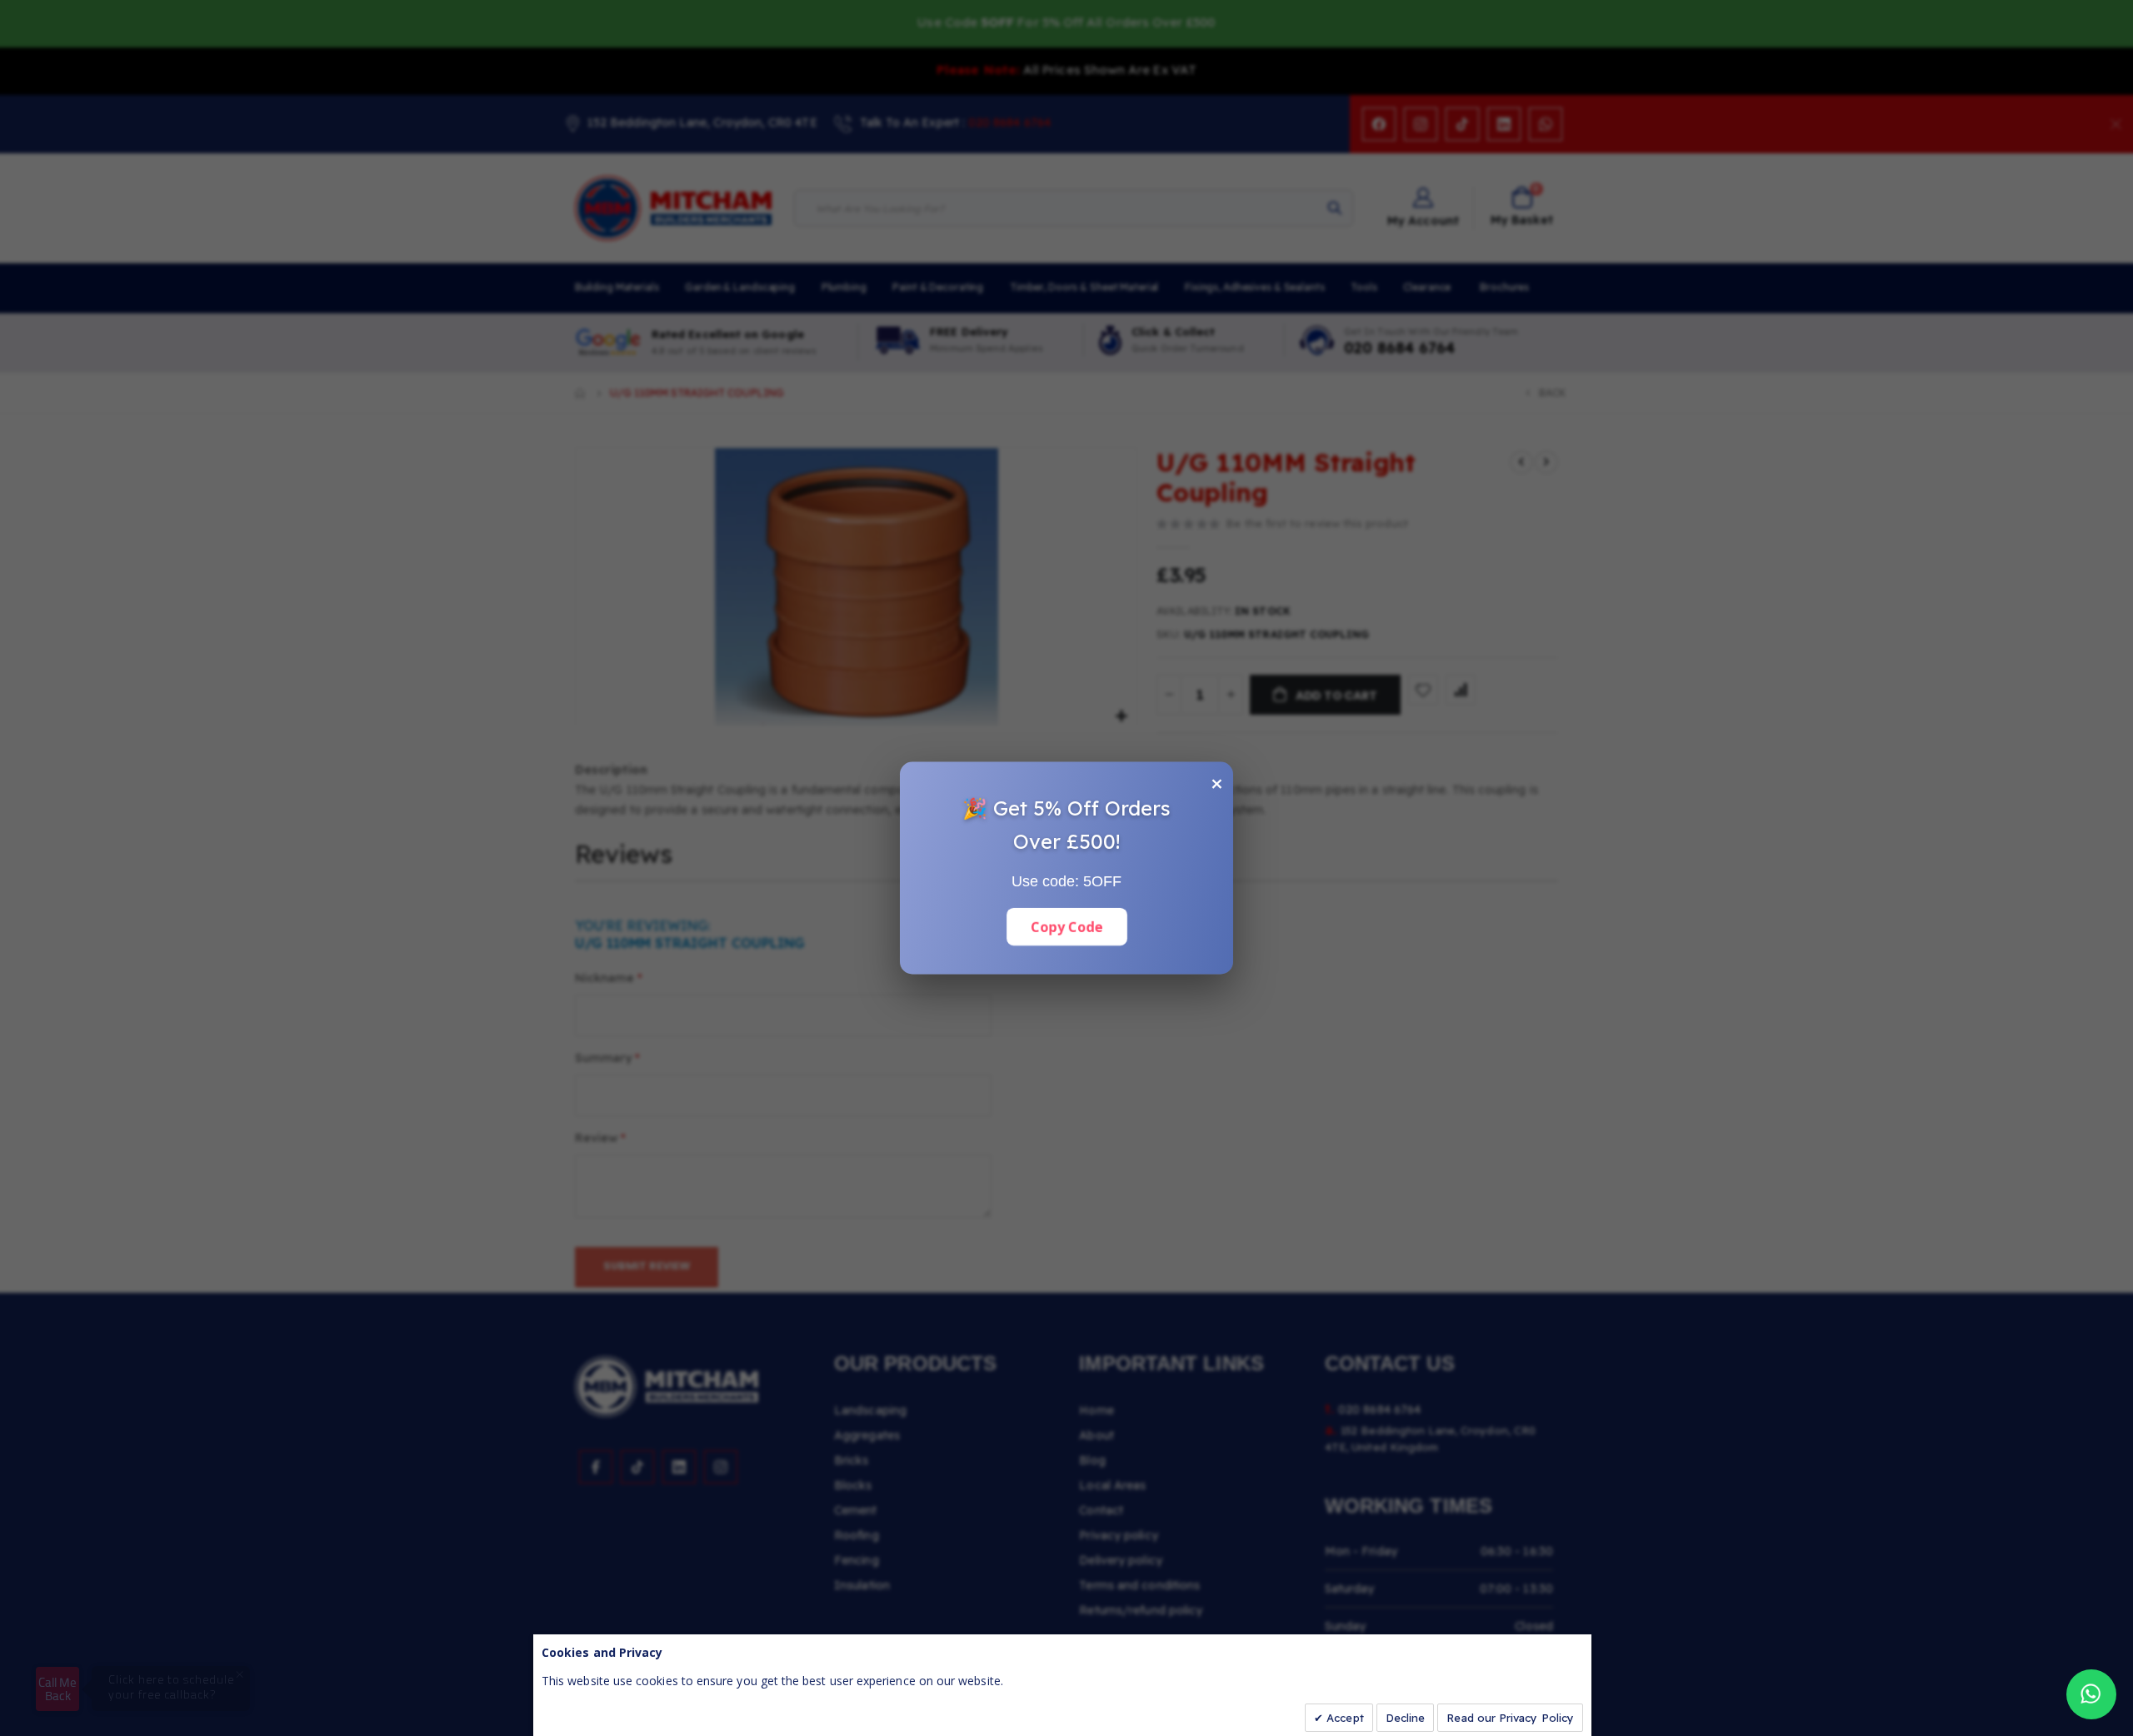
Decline (1406, 1718)
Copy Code (1066, 927)
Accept (1344, 1718)
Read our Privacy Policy (1510, 1718)
